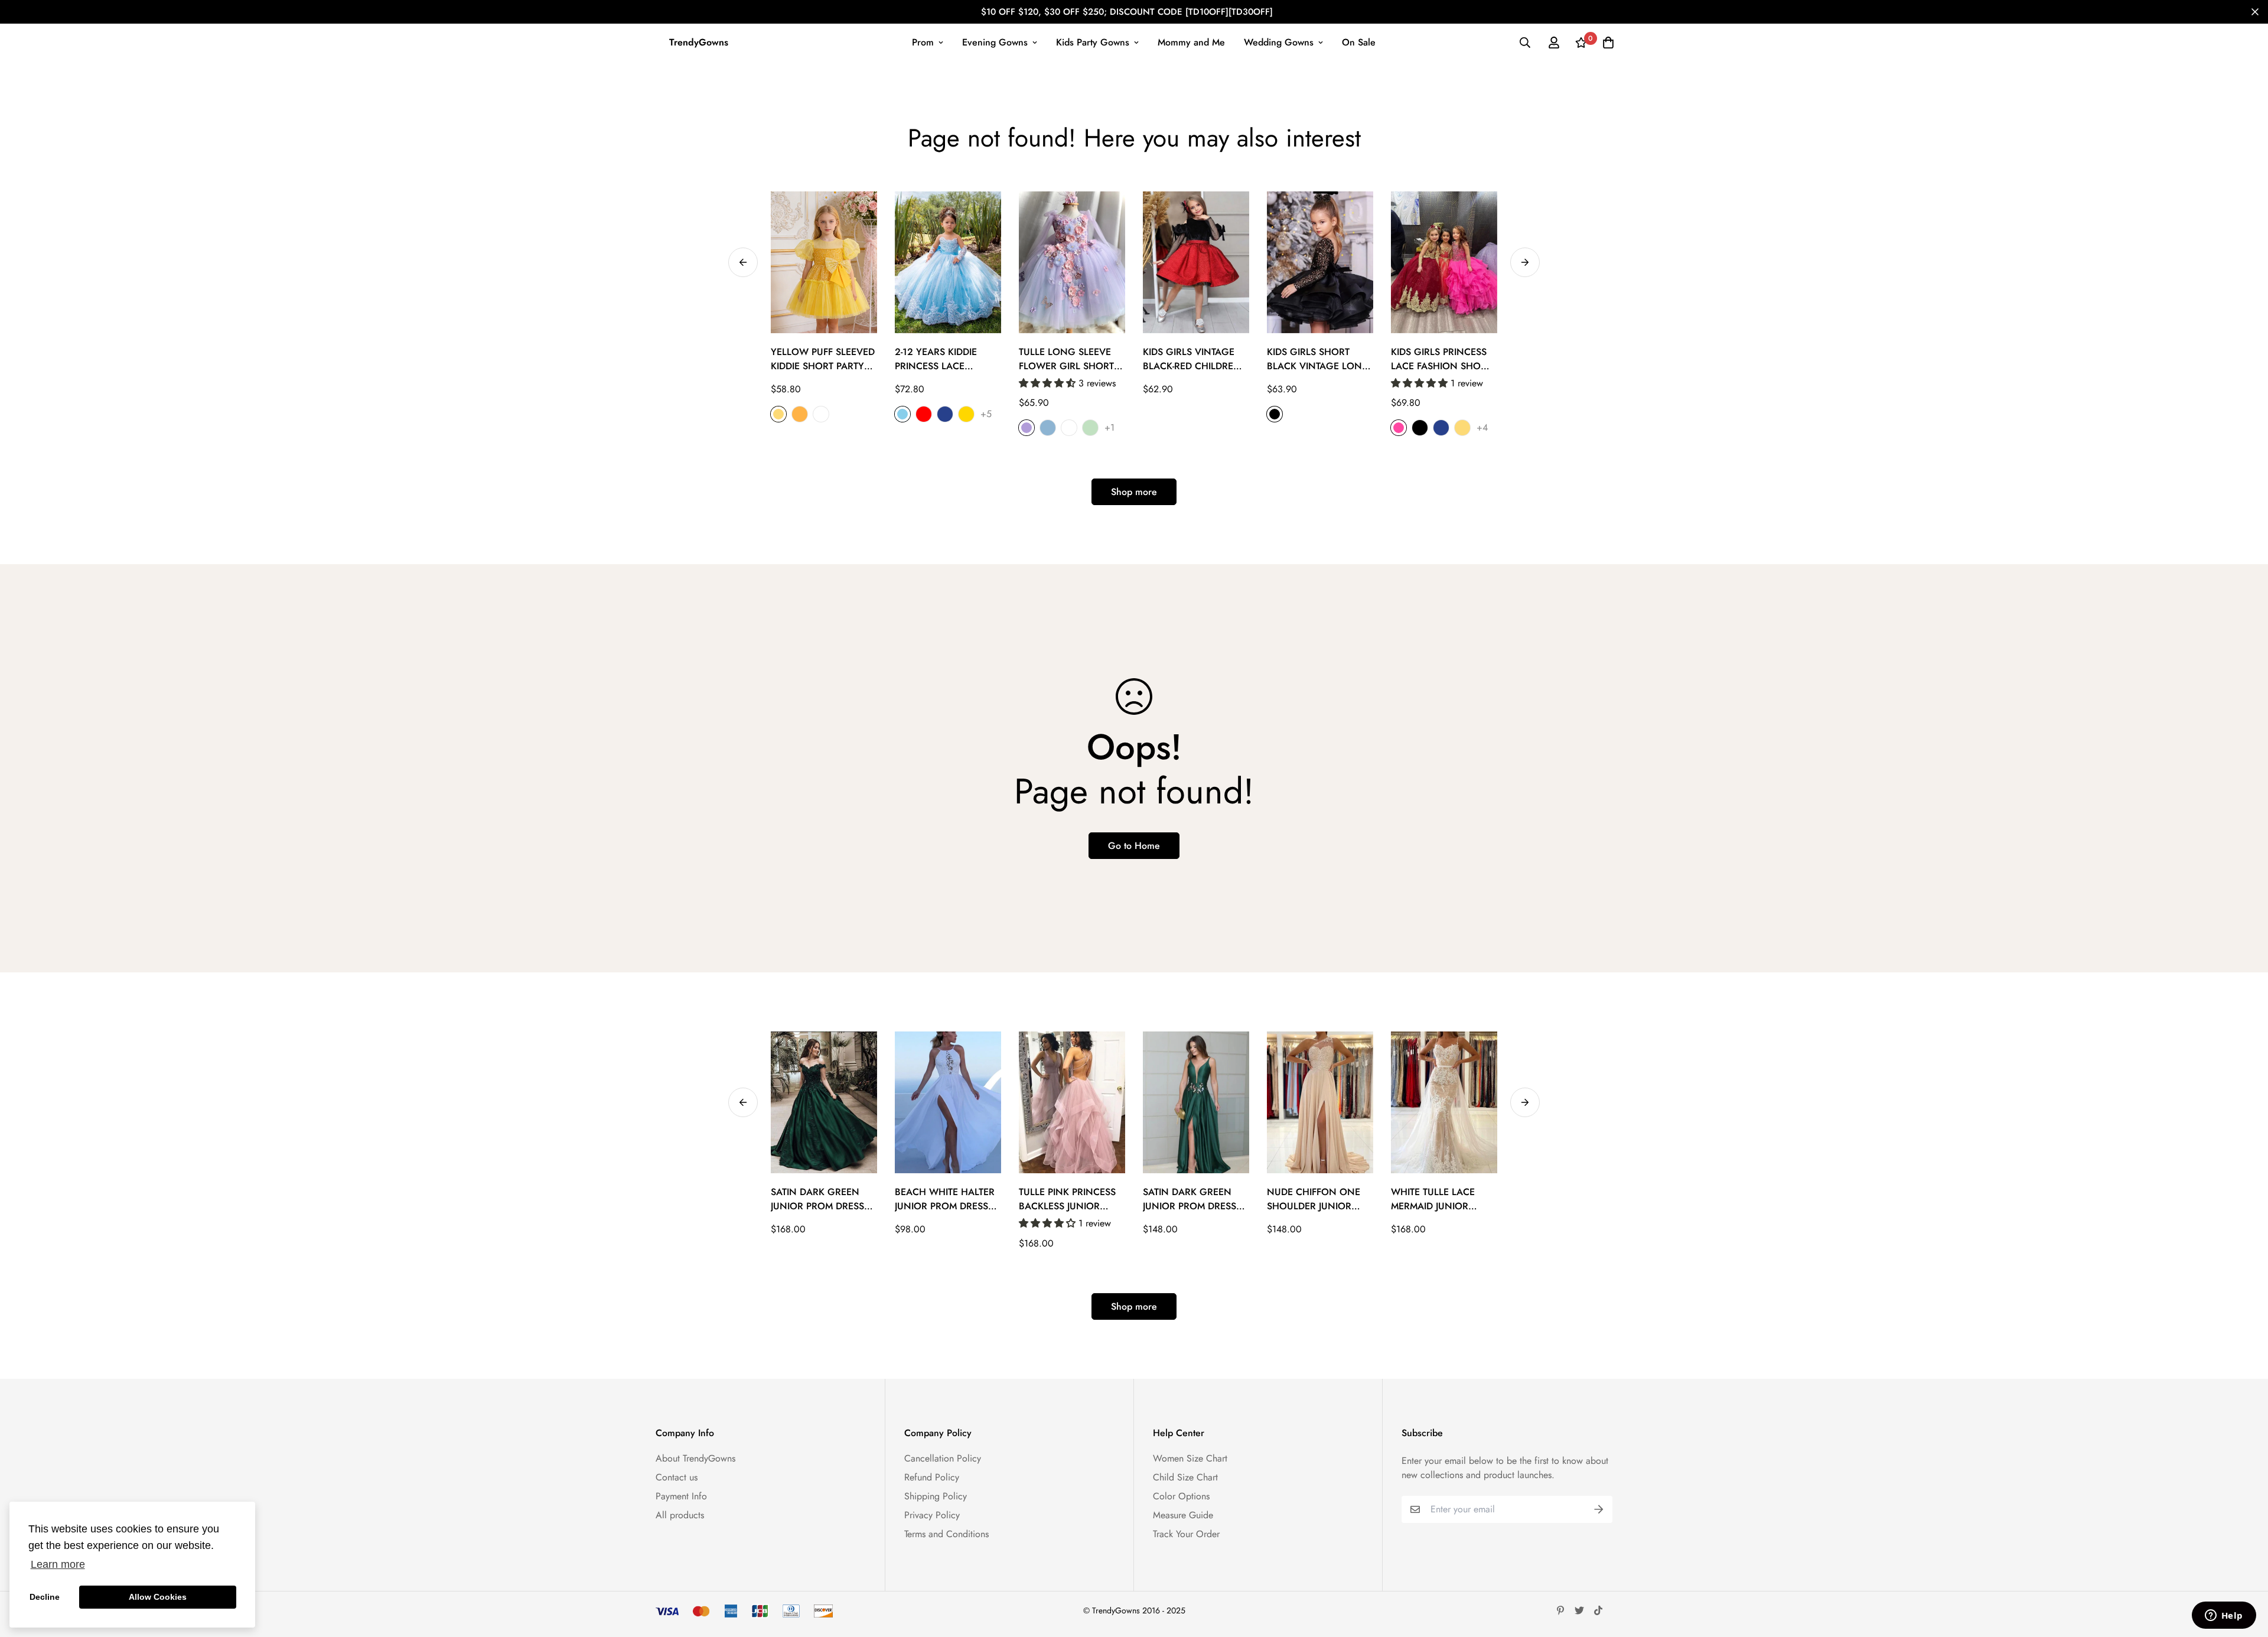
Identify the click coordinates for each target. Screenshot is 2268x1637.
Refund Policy (932, 1477)
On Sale (1359, 42)
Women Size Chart (1190, 1458)
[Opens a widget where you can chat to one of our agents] (2224, 1616)
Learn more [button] (58, 1564)
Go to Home (1134, 846)
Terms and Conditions (946, 1534)
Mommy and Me (1191, 42)
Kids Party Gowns (1093, 42)
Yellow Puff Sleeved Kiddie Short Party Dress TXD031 (823, 359)
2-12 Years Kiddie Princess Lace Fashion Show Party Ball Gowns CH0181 (947, 359)
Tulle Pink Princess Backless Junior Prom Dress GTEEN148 (1067, 1199)
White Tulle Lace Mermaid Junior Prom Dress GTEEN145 (1433, 1199)
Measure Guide (1183, 1515)
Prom (923, 42)
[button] (1049, 383)
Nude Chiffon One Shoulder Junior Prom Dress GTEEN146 (1314, 1199)
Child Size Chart (1185, 1477)
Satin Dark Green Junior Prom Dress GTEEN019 (817, 1199)
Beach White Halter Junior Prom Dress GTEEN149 (945, 1199)
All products (680, 1515)
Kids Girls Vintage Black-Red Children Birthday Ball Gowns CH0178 (1192, 359)
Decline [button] (45, 1597)
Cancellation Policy (943, 1458)
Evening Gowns (995, 42)
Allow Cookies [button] (158, 1597)
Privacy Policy (932, 1515)
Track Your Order (1186, 1534)
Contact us (677, 1477)
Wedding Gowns (1279, 42)
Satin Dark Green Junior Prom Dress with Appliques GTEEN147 (1190, 1199)
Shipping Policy (936, 1496)
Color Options (1181, 1496)
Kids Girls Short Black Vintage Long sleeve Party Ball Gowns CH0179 (1318, 359)
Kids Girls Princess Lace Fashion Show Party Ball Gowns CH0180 (1441, 359)
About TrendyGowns (695, 1458)
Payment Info (681, 1496)
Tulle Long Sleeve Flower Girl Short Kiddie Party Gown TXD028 (1066, 359)
